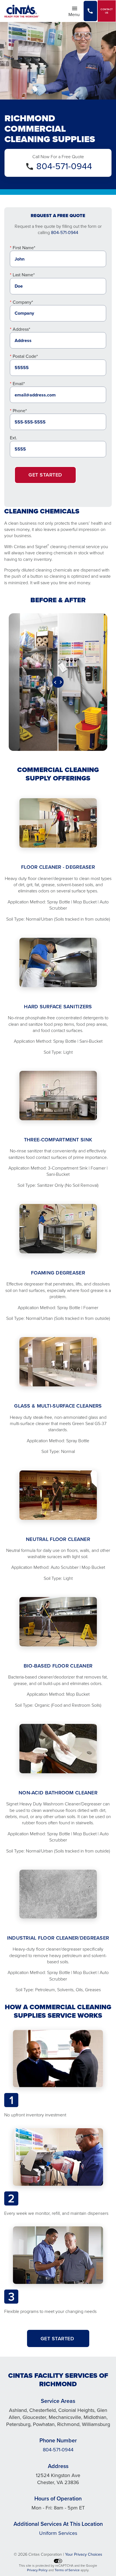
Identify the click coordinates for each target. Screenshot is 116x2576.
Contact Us (107, 11)
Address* (21, 329)
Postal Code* (25, 356)
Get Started (45, 475)
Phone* (20, 411)
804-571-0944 (64, 166)
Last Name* (24, 275)
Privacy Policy (37, 2570)
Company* (23, 302)
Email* (19, 383)
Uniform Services (58, 2533)
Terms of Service (67, 2570)
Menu (76, 14)
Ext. (14, 438)
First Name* (24, 248)
